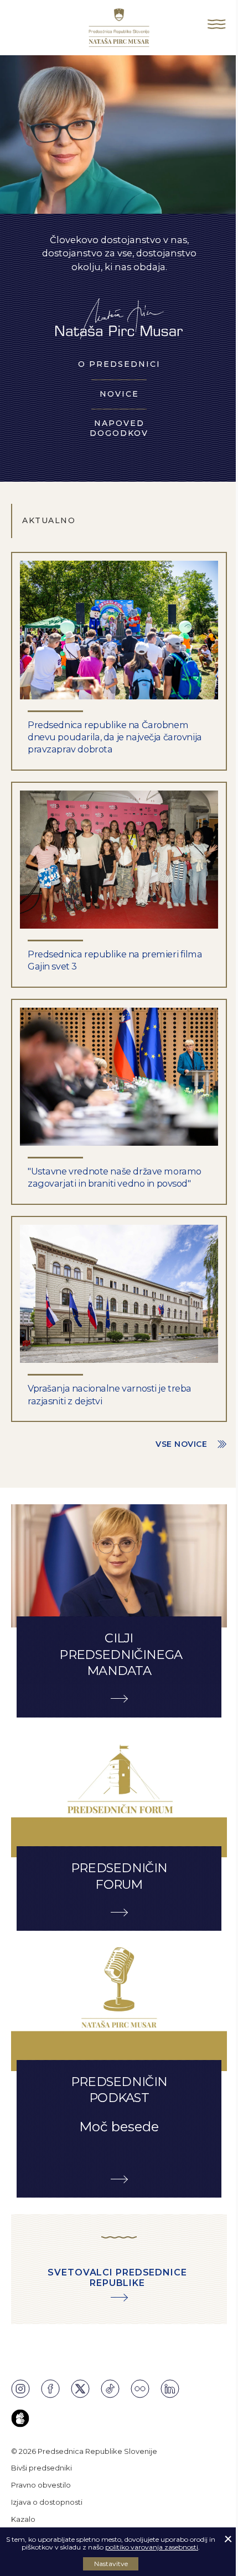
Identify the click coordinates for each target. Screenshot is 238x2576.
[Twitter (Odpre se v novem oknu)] (80, 2389)
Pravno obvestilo (41, 2485)
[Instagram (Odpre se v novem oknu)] (20, 2389)
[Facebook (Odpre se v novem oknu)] (50, 2389)
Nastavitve (111, 2564)
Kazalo (23, 2519)
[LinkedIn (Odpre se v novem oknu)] (170, 2389)
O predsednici (119, 364)
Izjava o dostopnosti (47, 2502)
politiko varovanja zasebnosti (152, 2547)
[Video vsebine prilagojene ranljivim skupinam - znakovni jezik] (20, 2418)
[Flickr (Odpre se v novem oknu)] (140, 2389)
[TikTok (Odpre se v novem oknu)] (110, 2389)
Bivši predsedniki (42, 2468)
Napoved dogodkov (119, 428)
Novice (119, 394)
